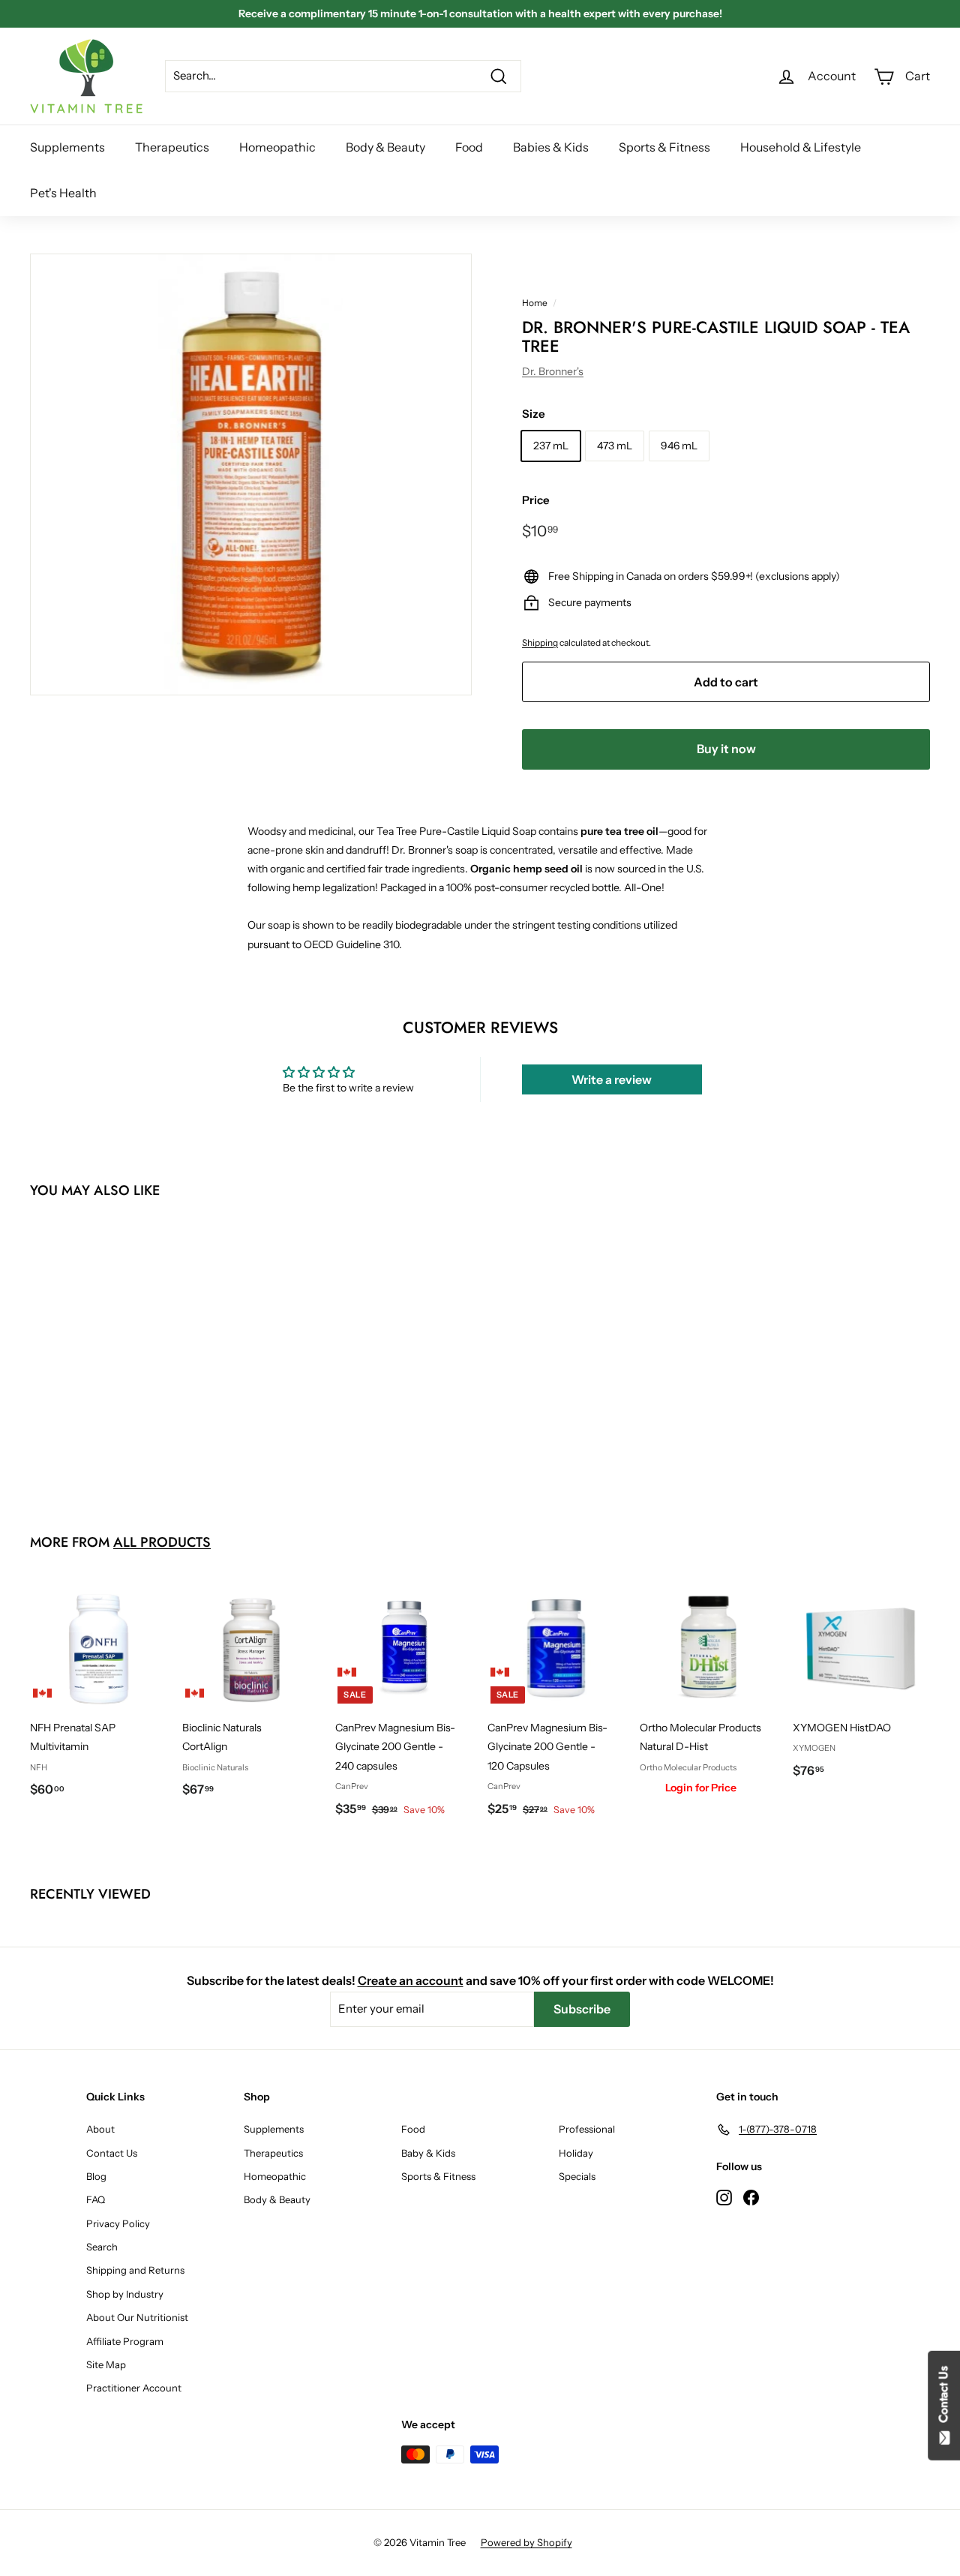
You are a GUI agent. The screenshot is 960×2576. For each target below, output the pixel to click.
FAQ (96, 2199)
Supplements (67, 147)
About (100, 2129)
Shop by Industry (125, 2294)
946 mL (679, 446)
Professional (587, 2129)
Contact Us (112, 2153)
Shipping (540, 642)
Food (469, 147)
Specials (577, 2176)
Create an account (411, 1980)
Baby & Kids (428, 2153)
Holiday (576, 2153)
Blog (96, 2176)
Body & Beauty (385, 147)
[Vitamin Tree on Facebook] (751, 2196)
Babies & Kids (551, 147)
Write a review (612, 1079)
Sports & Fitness (664, 147)
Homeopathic (277, 147)
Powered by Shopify (526, 2542)
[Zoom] (251, 474)
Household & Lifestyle (801, 147)
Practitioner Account (134, 2388)
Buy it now (726, 749)
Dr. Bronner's (553, 371)
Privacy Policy (118, 2223)
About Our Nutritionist (137, 2317)
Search (102, 2247)
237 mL (551, 446)
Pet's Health (63, 193)
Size (534, 414)
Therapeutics (172, 147)
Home (535, 303)
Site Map (106, 2364)
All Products (162, 1542)
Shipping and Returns (135, 2270)
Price (536, 500)
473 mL (615, 446)
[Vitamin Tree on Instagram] (724, 2196)
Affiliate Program (125, 2341)
